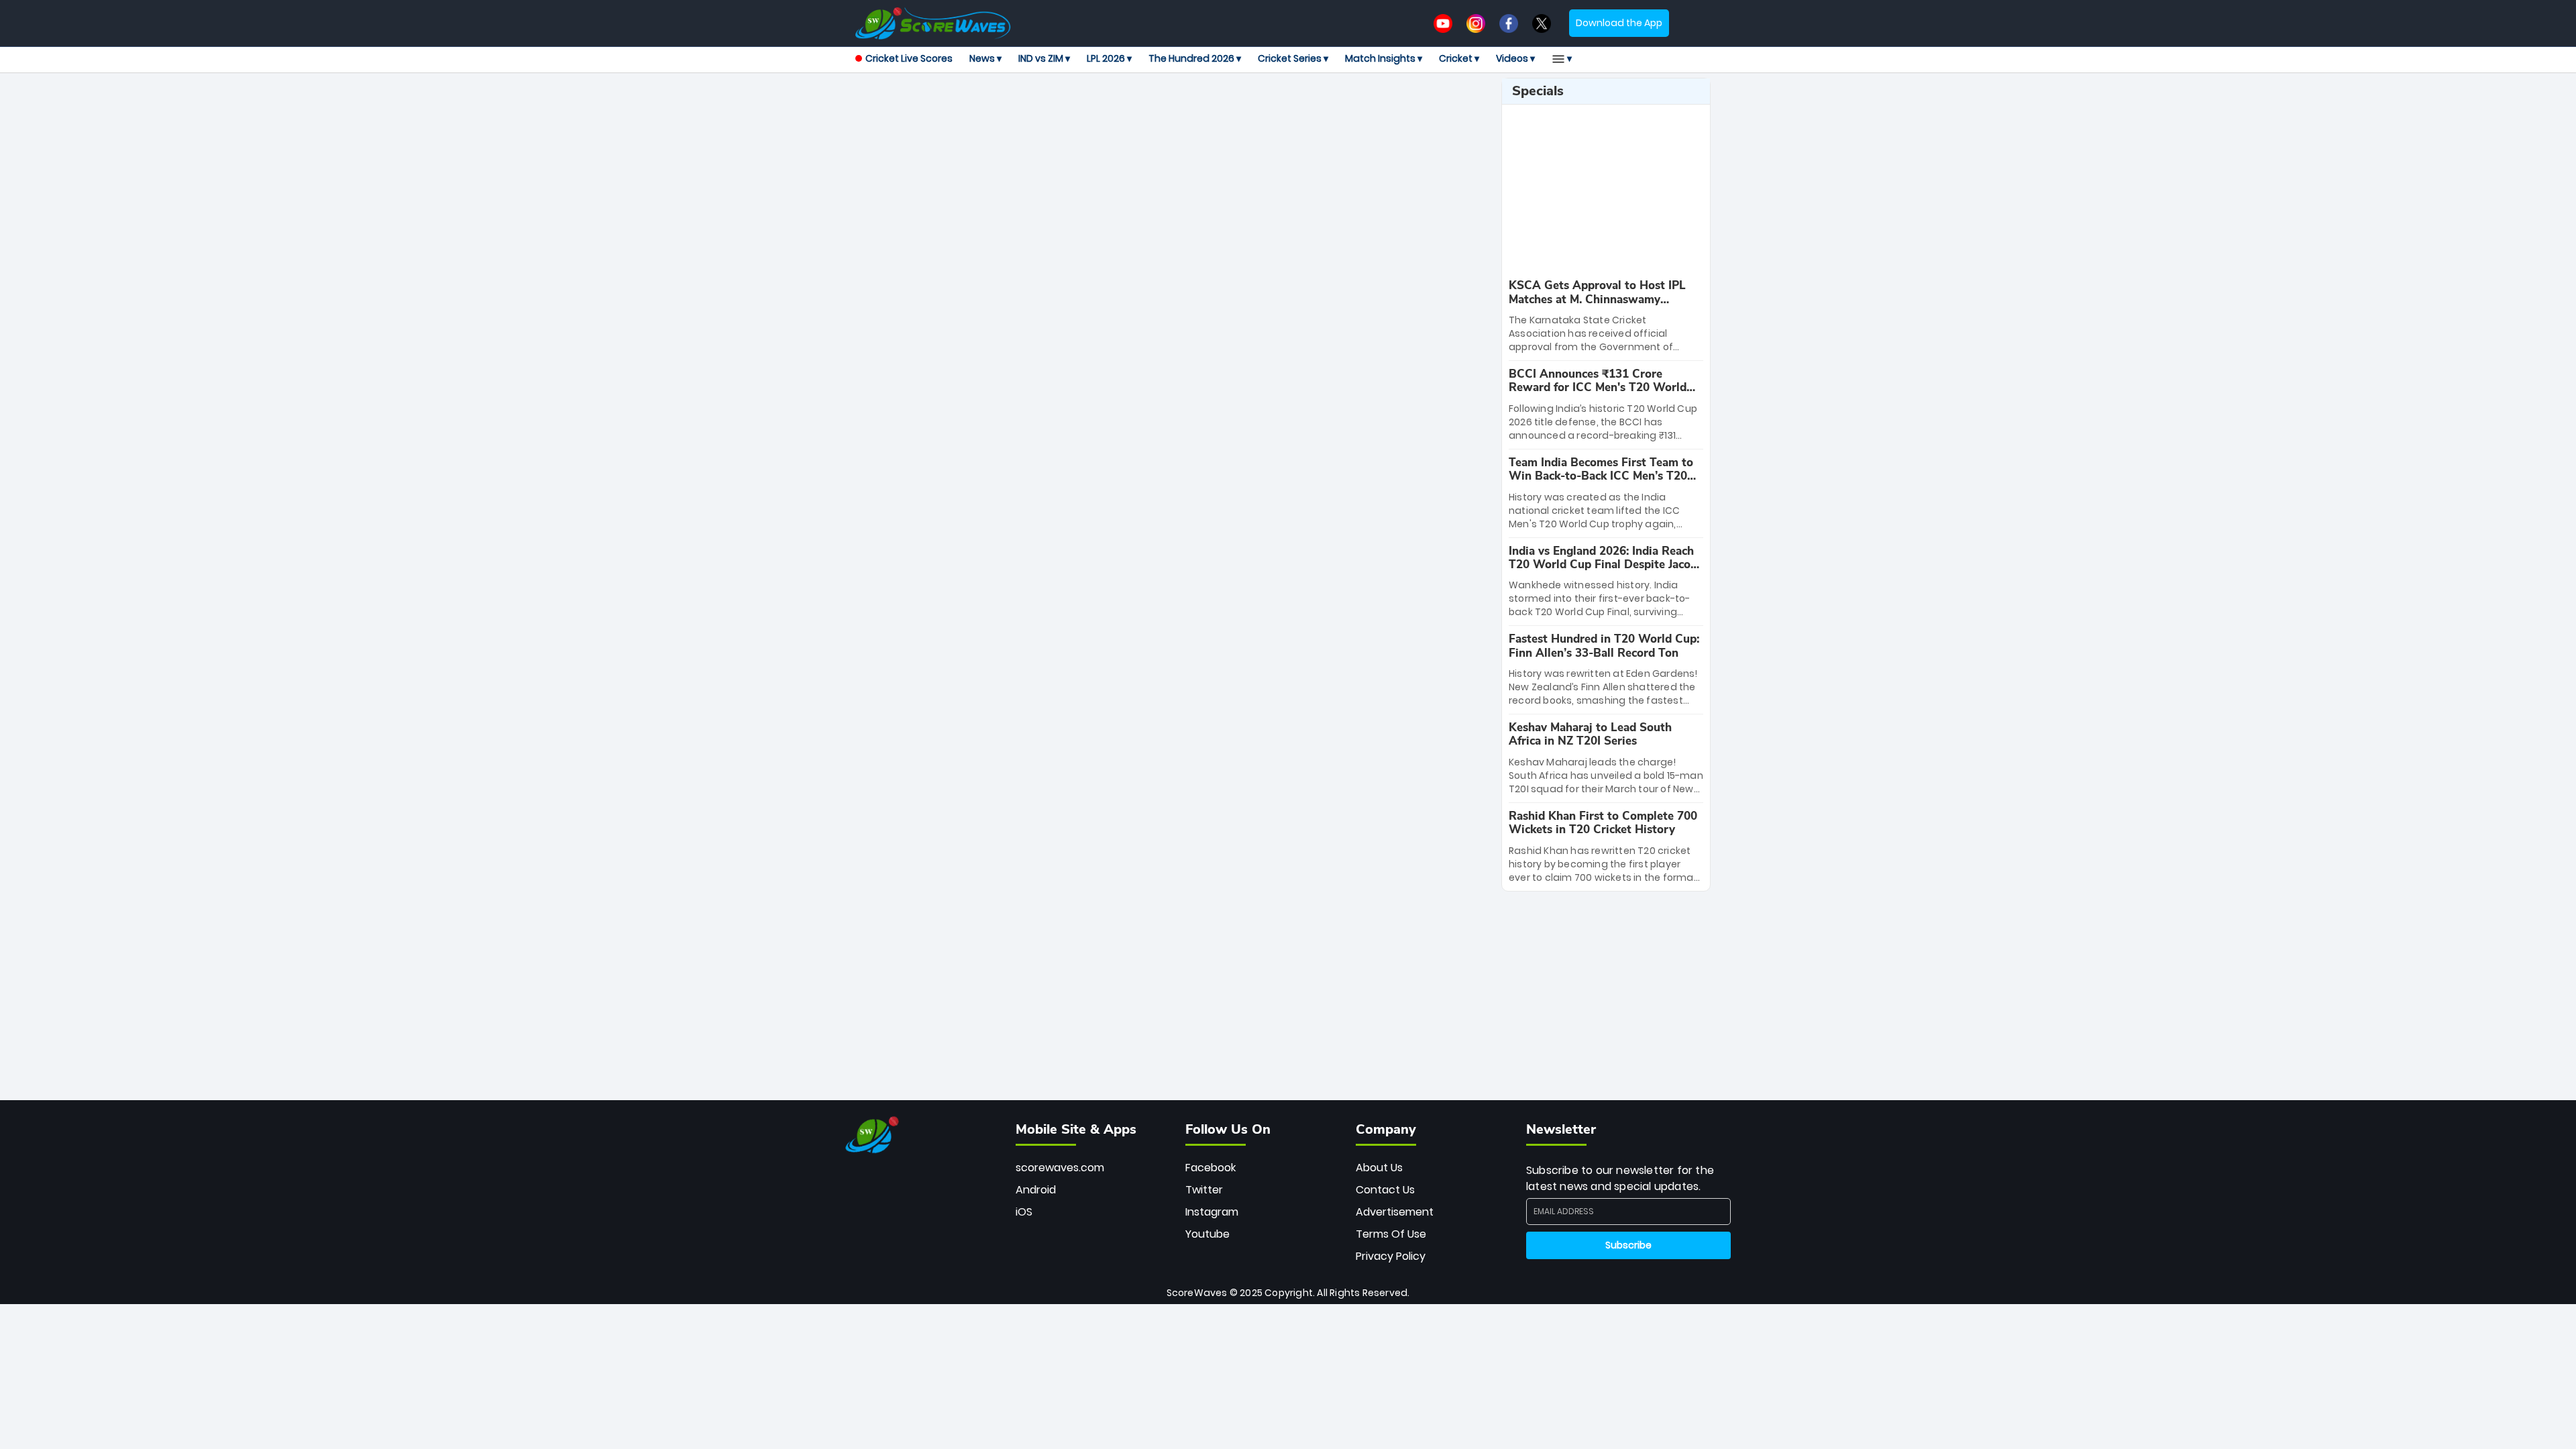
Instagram (1212, 1212)
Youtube (1207, 1234)
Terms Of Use (1391, 1234)
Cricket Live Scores (909, 58)
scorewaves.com (1060, 1168)
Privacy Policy (1391, 1256)
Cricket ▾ (1459, 58)
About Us (1379, 1168)
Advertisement (1395, 1212)
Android (1036, 1190)
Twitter (1204, 1190)
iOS (1024, 1212)
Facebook (1211, 1168)
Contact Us (1385, 1190)
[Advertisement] (1173, 108)
